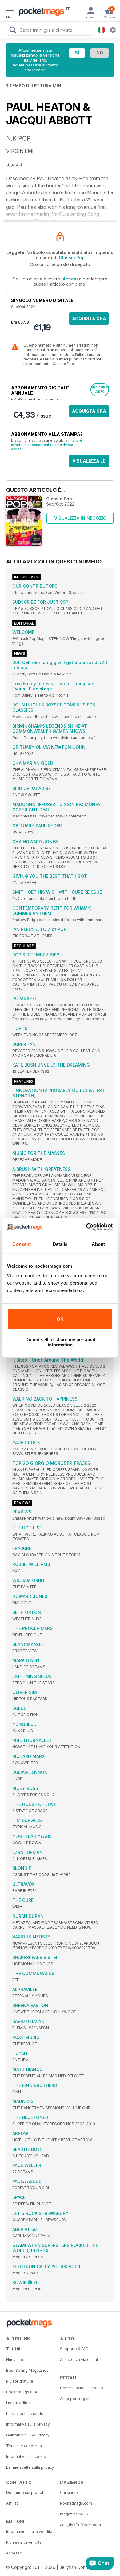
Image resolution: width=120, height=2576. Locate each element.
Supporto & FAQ (74, 2349)
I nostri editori (18, 2403)
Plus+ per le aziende (25, 2413)
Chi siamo (69, 2493)
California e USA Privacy (28, 2435)
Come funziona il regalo (82, 2388)
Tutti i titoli (15, 2349)
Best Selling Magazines (27, 2370)
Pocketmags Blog (22, 2392)
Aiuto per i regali (75, 2399)
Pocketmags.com (76, 2503)
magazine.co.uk (74, 2514)
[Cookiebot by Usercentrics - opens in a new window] (86, 1227)
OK (60, 1319)
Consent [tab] (22, 1244)
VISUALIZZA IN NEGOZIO (80, 518)
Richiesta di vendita (24, 2542)
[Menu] (10, 11)
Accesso (72, 279)
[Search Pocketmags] (13, 31)
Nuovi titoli (16, 2360)
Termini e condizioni (24, 2446)
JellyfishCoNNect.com (80, 2525)
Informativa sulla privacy (28, 2424)
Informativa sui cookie (26, 2457)
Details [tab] (60, 1244)
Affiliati (12, 2503)
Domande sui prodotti (26, 2493)
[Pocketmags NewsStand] (40, 12)
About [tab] (98, 1244)
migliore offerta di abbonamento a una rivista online (47, 445)
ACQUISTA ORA (89, 318)
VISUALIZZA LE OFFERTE (89, 463)
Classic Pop (72, 258)
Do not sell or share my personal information (60, 1342)
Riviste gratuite (20, 2381)
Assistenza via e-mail (79, 2360)
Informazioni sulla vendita (29, 2532)
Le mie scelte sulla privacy (30, 2467)
